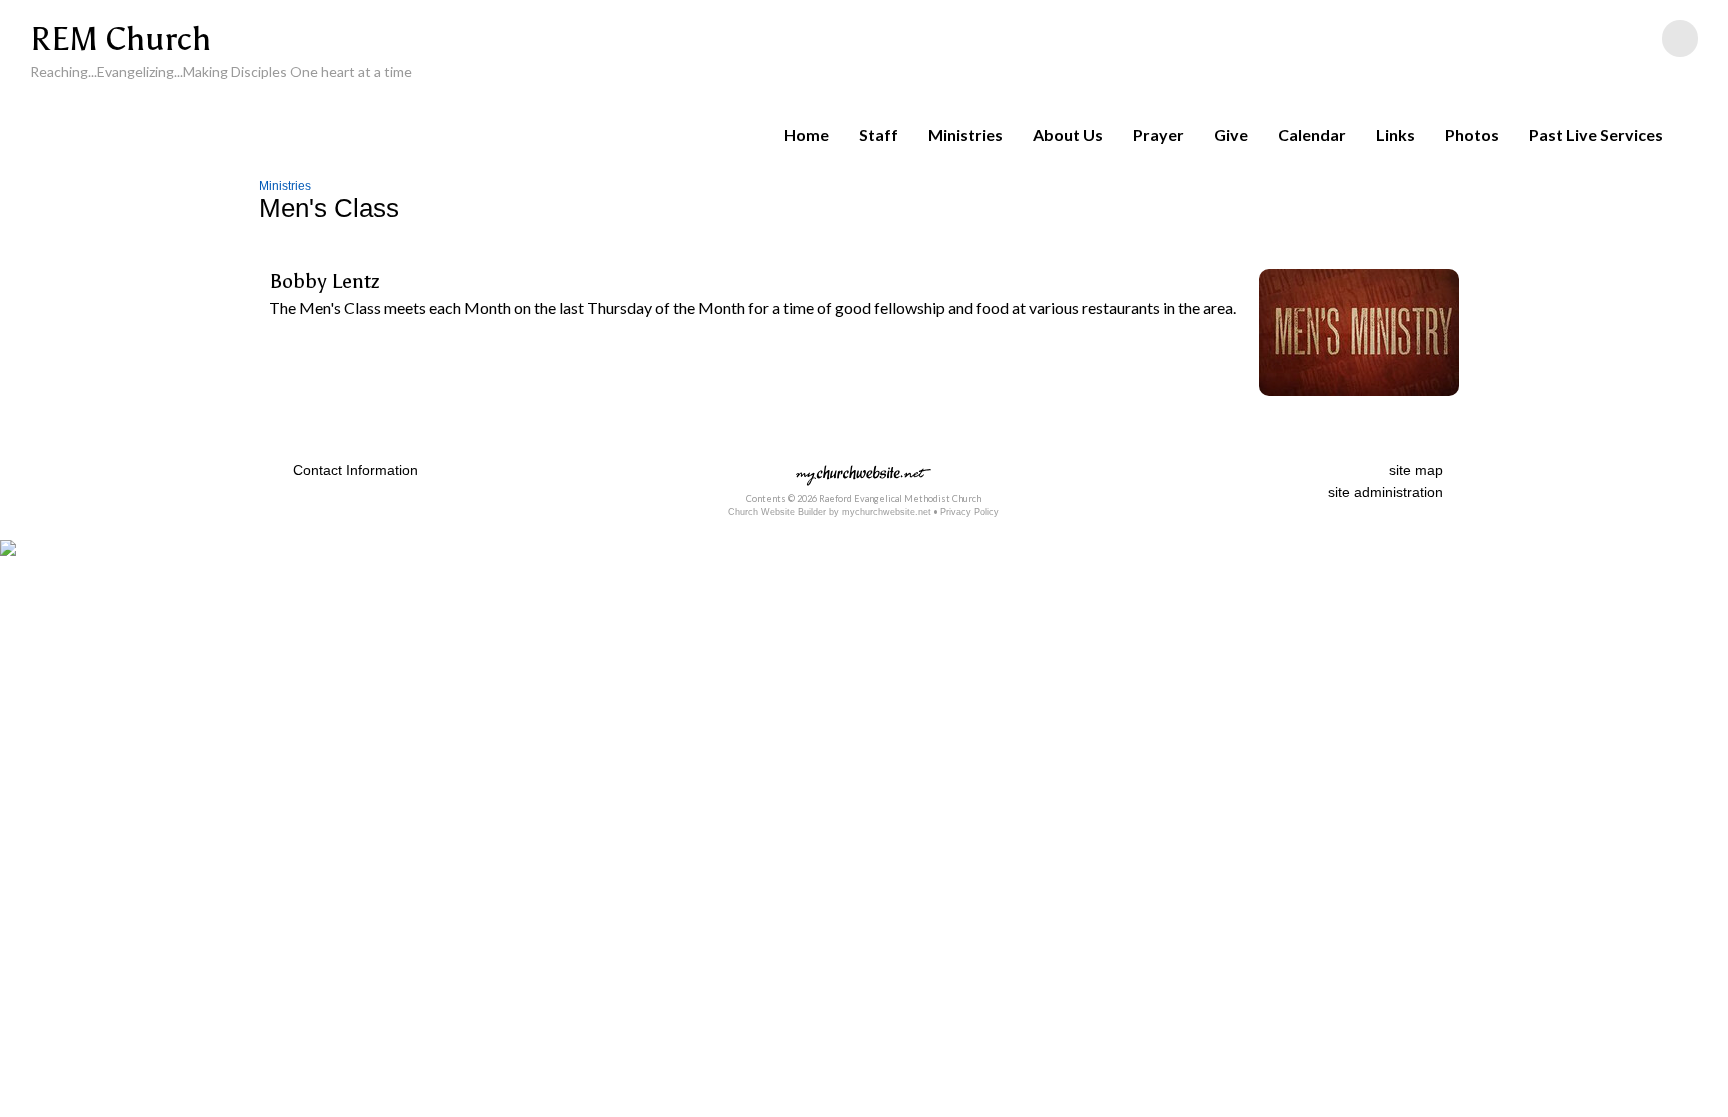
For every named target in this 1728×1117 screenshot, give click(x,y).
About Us (1068, 134)
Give (1231, 134)
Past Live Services (1596, 134)
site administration (1385, 492)
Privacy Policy (969, 512)
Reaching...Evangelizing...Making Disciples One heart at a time (221, 71)
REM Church (120, 39)
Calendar (1312, 134)
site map (1416, 470)
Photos (1472, 134)
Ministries (965, 134)
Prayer (1158, 134)
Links (1395, 134)
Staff (878, 134)
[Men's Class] (1359, 399)
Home (806, 134)
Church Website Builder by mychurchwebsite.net (829, 512)
